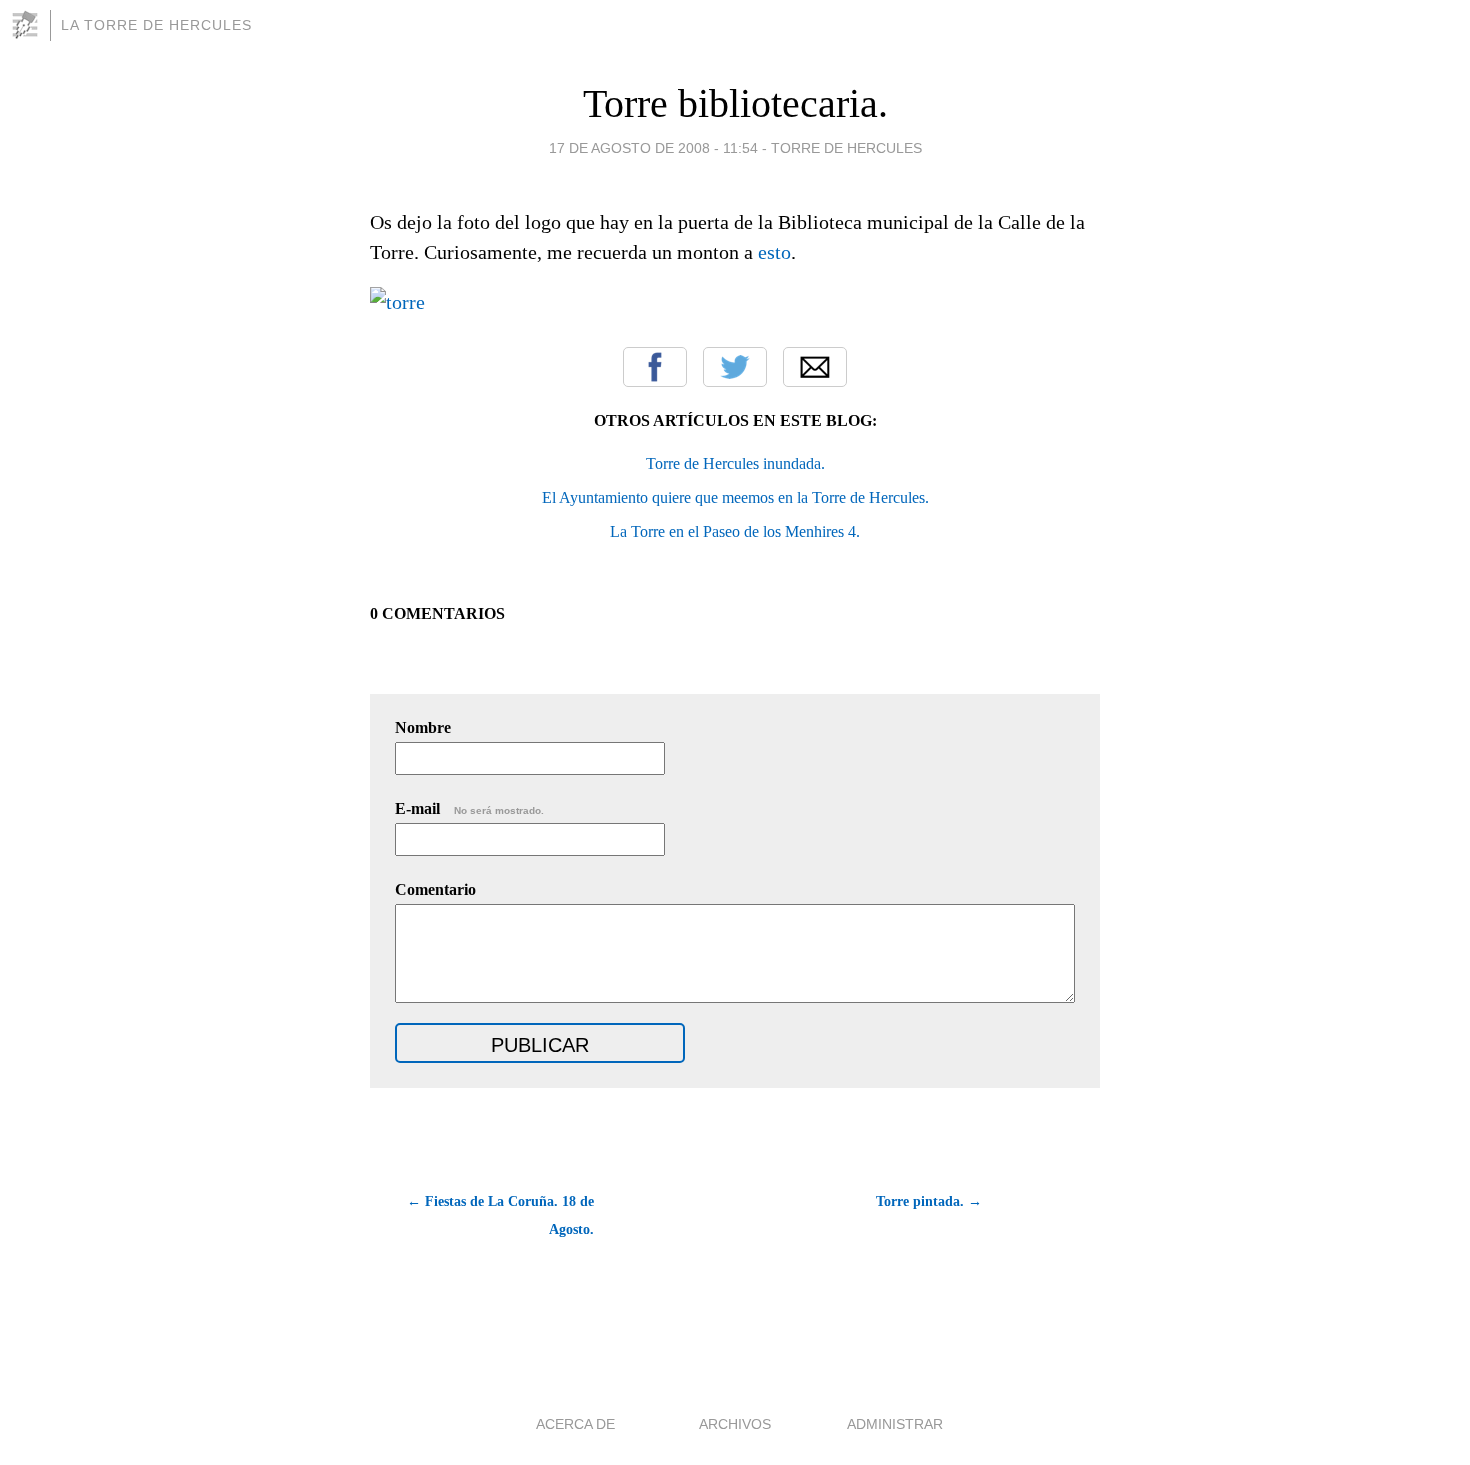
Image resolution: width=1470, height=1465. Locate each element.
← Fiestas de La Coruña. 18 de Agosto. (500, 1215)
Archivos (735, 1424)
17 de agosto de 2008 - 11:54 (653, 148)
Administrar (895, 1424)
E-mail (469, 808)
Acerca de (575, 1424)
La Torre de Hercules (156, 25)
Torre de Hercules (846, 148)
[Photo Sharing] (397, 302)
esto (774, 252)
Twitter (735, 367)
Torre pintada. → (929, 1201)
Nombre (423, 727)
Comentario (435, 889)
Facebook (655, 367)
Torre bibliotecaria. (735, 103)
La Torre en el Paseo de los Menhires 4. (735, 531)
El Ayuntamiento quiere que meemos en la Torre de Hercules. (735, 497)
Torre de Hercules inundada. (735, 463)
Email (815, 367)
